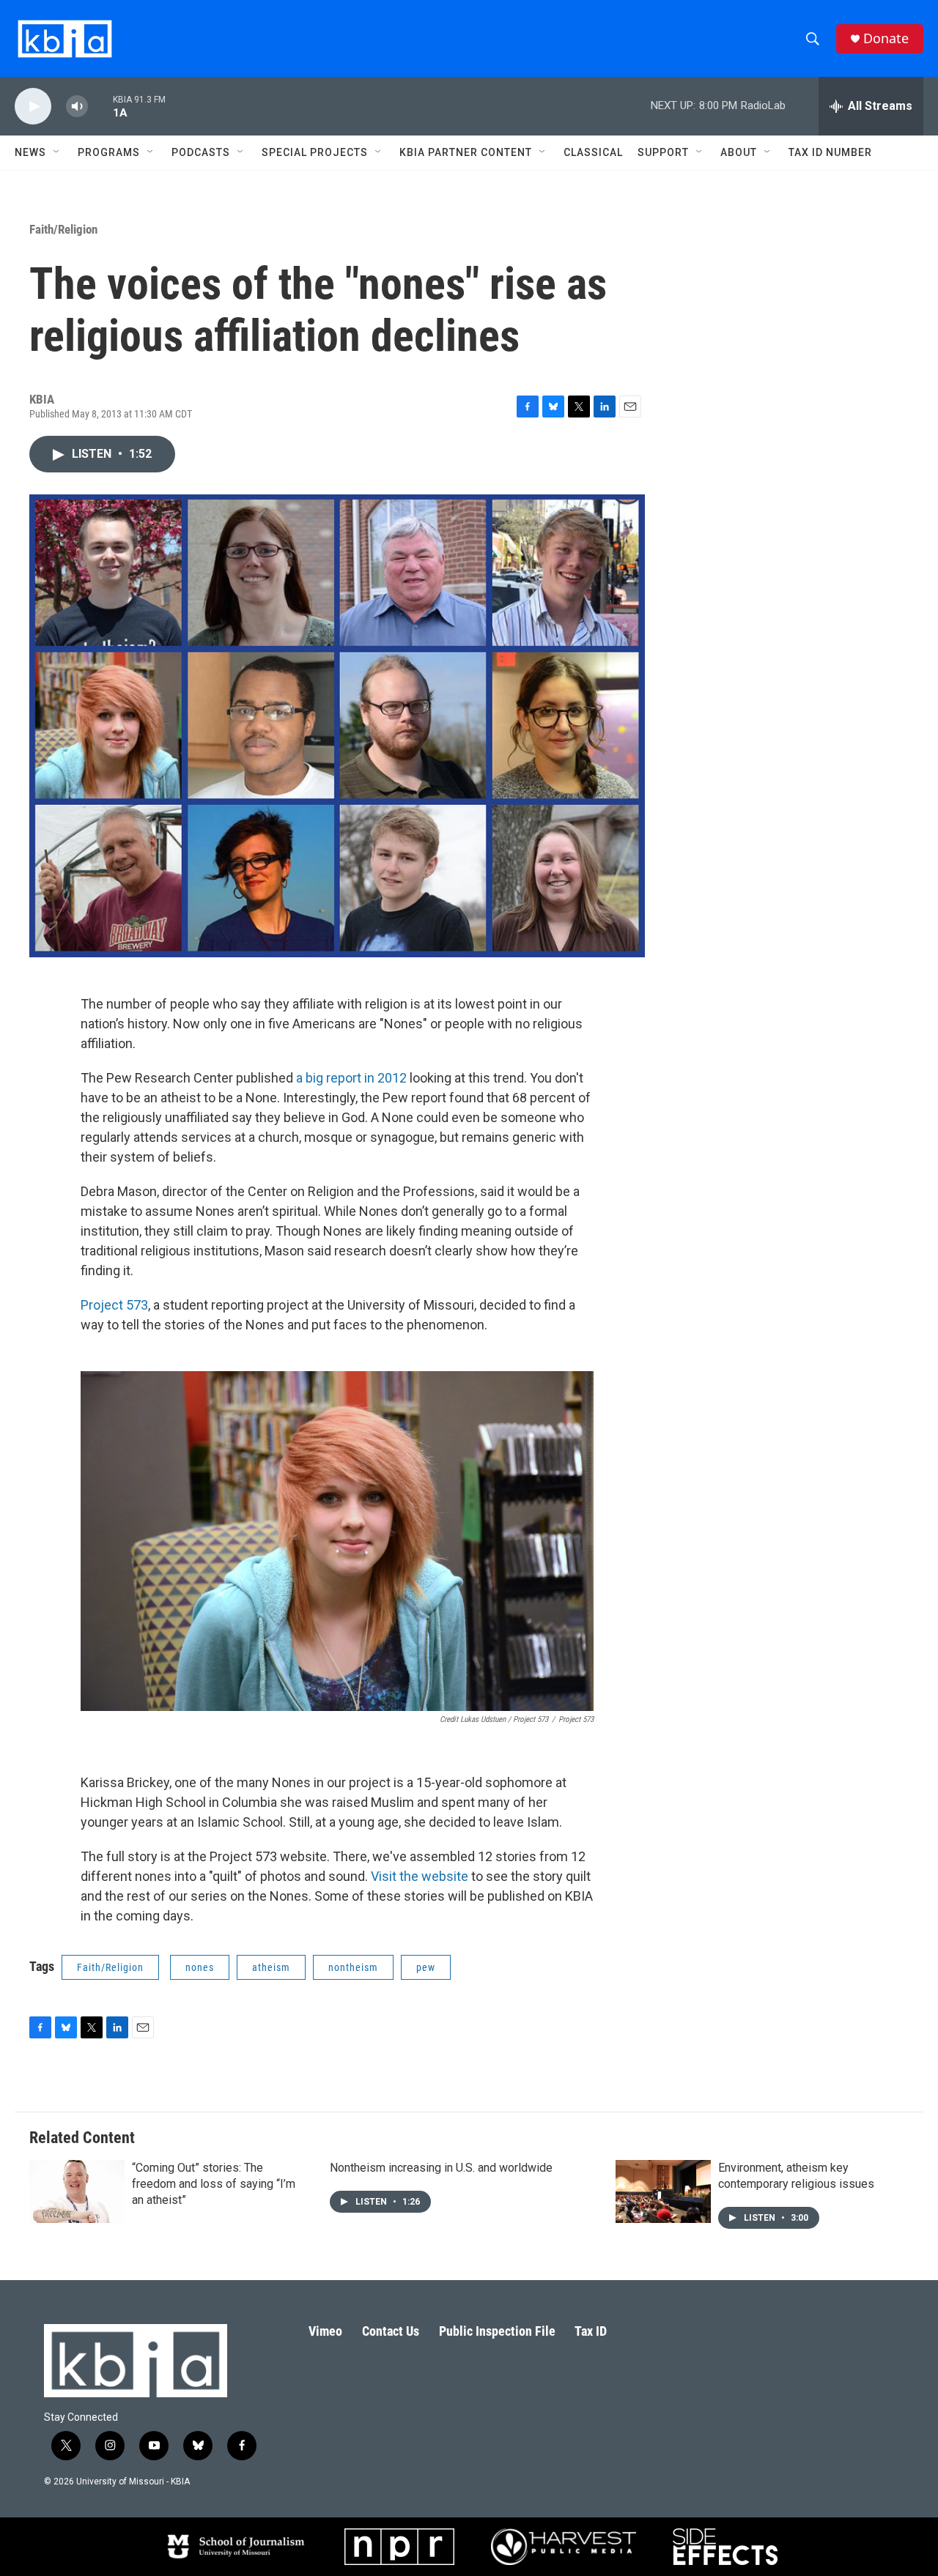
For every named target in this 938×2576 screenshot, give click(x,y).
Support (663, 152)
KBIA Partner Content (466, 152)
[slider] (100, 106)
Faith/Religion (63, 229)
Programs (109, 152)
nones (200, 1967)
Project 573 (114, 1305)
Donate (886, 38)
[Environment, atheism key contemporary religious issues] (663, 2191)
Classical (593, 152)
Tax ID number (830, 152)
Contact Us (391, 2331)
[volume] (77, 107)
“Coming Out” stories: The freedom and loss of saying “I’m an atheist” (214, 2184)
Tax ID (591, 2331)
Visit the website (420, 1876)
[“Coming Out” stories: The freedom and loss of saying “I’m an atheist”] (77, 2191)
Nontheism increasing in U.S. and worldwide (441, 2168)
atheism (271, 1967)
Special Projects (315, 152)
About (739, 152)
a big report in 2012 (351, 1078)
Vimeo (325, 2331)
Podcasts (201, 152)
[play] (33, 107)
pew (426, 1967)
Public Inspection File (497, 2331)
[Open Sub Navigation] (57, 152)
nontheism (353, 1967)
